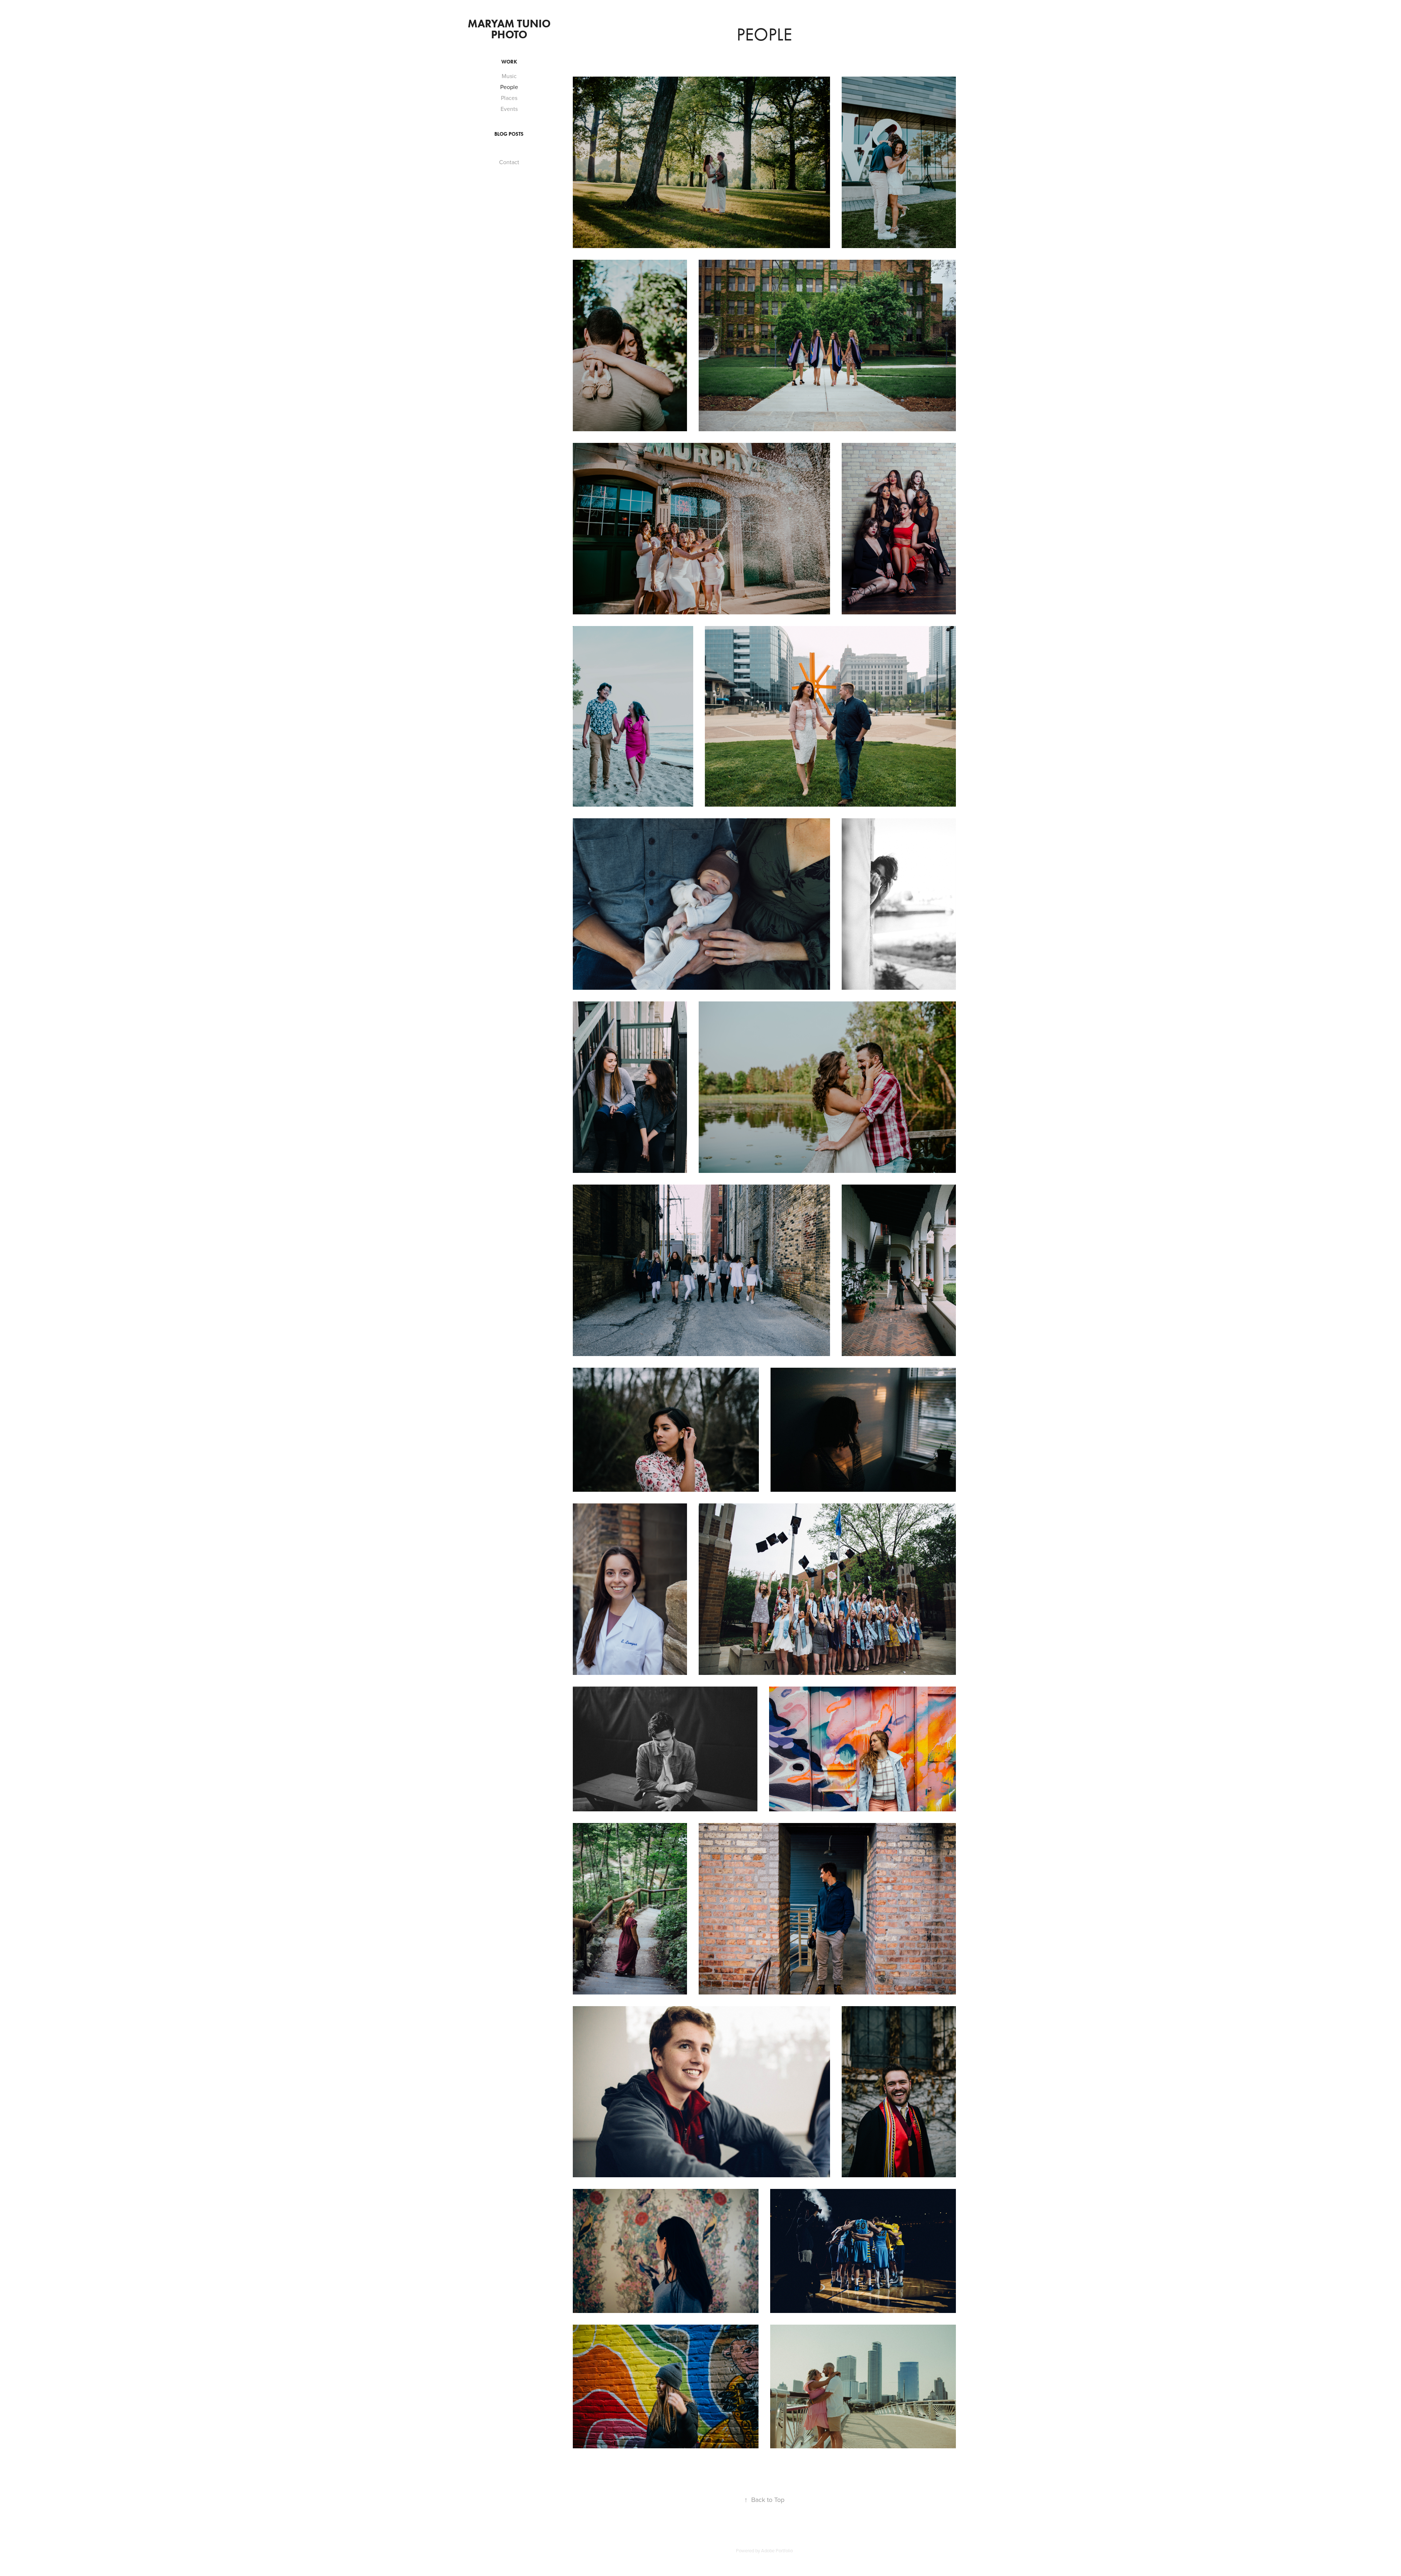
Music (509, 76)
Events (509, 109)
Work (509, 62)
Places (509, 98)
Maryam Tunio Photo (510, 29)
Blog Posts (509, 134)
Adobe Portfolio (777, 2550)
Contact (509, 162)
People (509, 87)
